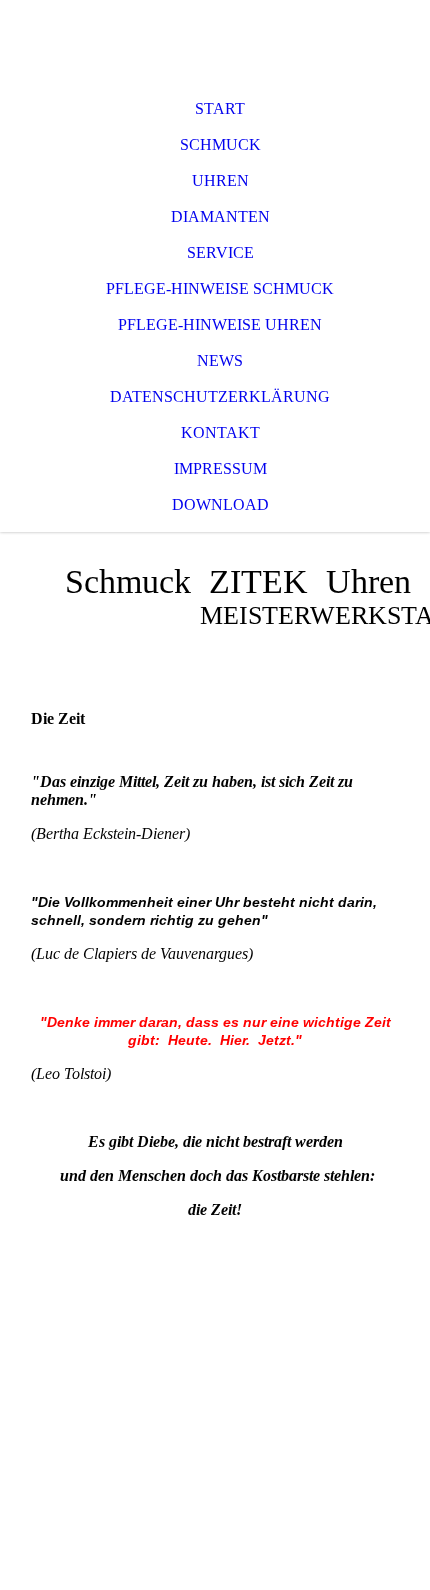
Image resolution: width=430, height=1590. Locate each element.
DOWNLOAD (220, 504)
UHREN (220, 180)
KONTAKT (220, 432)
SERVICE (220, 252)
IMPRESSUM (220, 468)
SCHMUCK (220, 144)
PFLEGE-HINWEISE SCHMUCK (220, 288)
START (220, 108)
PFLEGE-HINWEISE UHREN (220, 324)
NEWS (220, 360)
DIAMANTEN (220, 216)
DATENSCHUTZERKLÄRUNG (220, 396)
